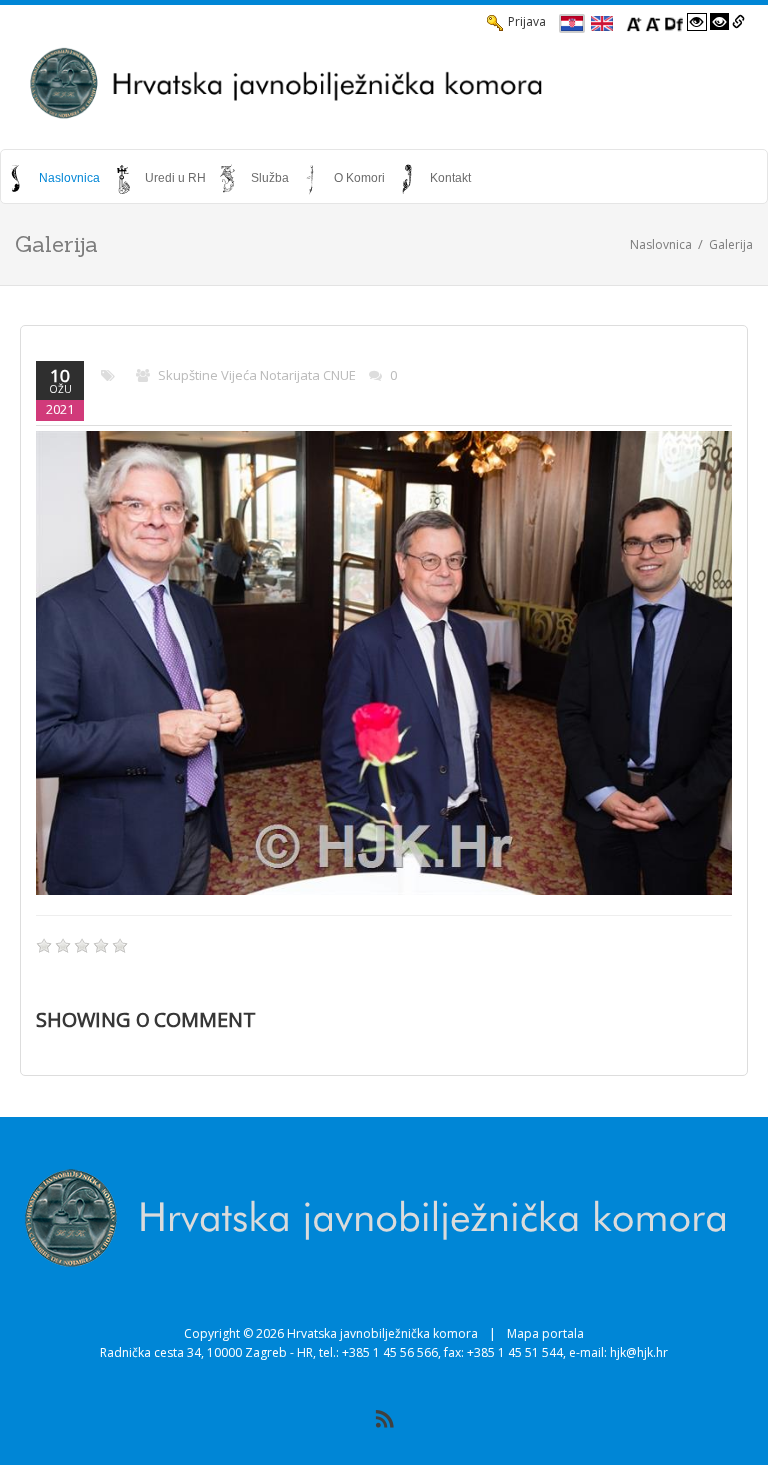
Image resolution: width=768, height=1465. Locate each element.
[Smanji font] (653, 22)
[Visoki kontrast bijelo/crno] (697, 22)
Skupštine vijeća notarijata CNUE (257, 375)
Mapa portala (545, 1333)
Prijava (527, 21)
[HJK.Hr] (384, 83)
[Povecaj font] (634, 22)
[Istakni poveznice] (738, 22)
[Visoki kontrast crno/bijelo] (720, 22)
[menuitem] (55, 178)
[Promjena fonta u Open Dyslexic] (674, 22)
